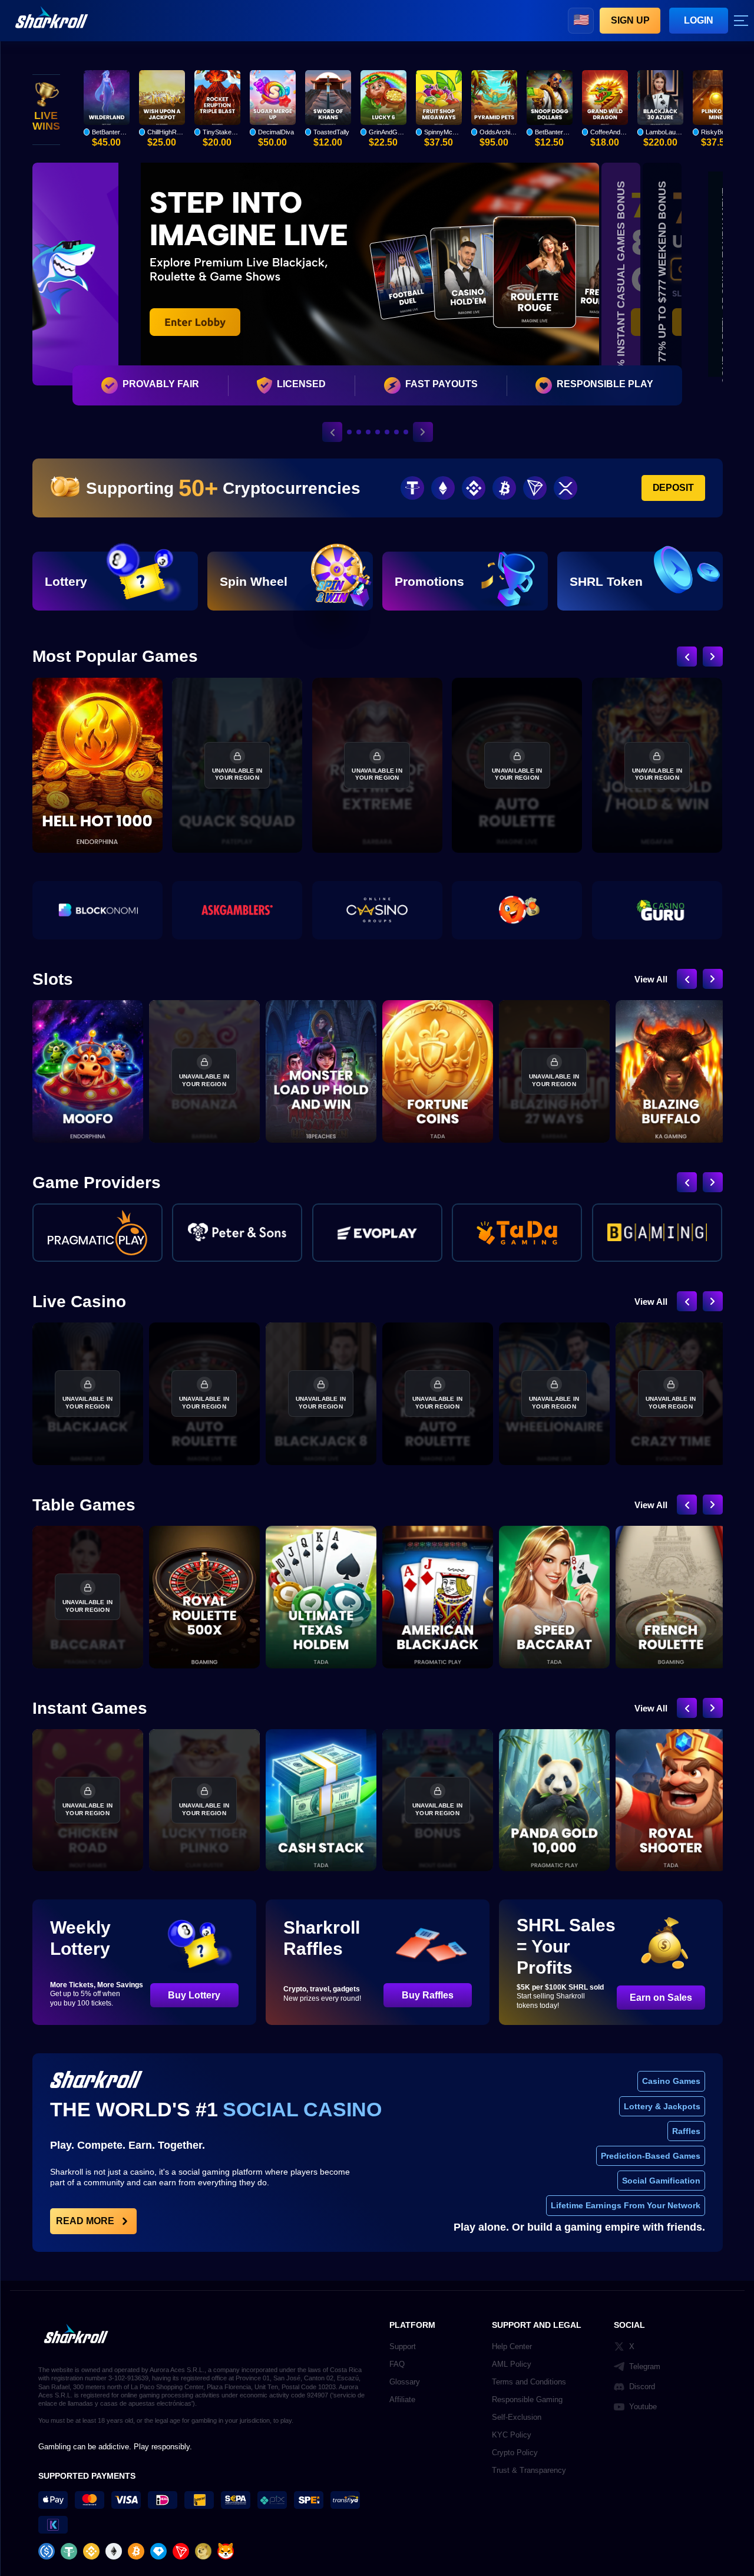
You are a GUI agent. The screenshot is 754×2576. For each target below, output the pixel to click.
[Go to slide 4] (373, 432)
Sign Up (630, 20)
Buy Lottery (194, 1995)
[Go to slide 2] (354, 432)
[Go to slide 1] (345, 432)
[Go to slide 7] (406, 432)
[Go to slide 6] (392, 432)
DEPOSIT (673, 488)
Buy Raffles (428, 1995)
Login (699, 20)
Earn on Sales (661, 1998)
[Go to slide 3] (363, 432)
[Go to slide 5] (382, 432)
